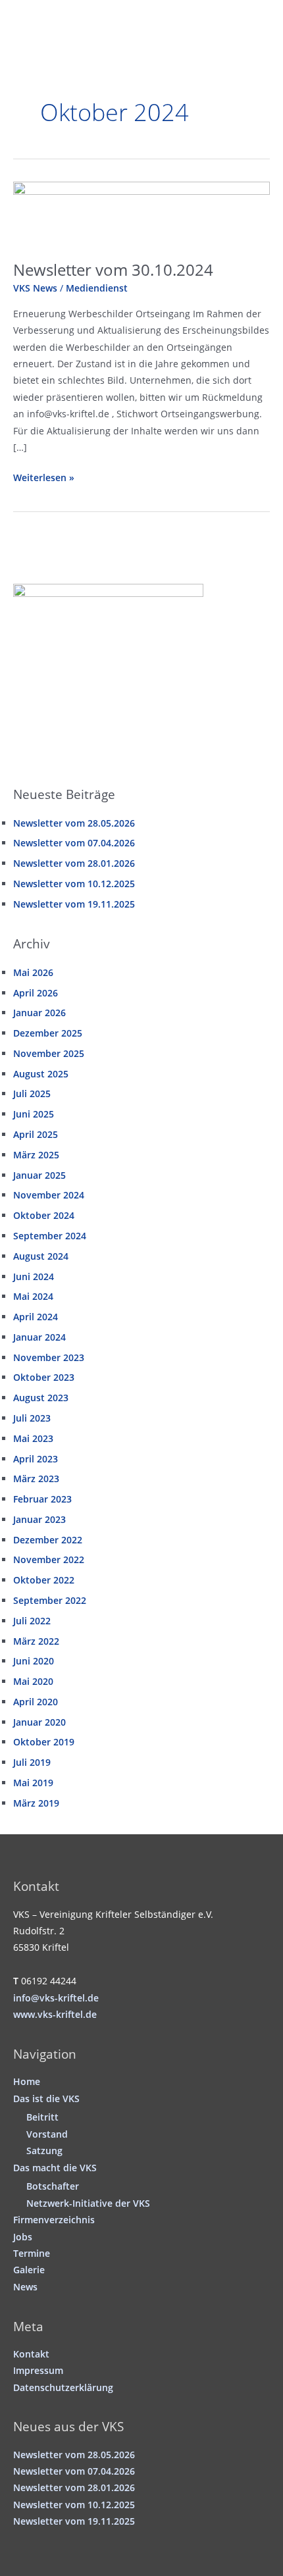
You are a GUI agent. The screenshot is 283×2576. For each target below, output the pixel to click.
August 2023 (41, 1398)
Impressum (38, 2370)
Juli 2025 (32, 1094)
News (25, 2287)
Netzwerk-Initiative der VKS (88, 2203)
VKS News (35, 288)
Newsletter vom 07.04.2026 (74, 843)
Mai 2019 (33, 1783)
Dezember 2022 (48, 1540)
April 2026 (36, 993)
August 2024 (41, 1256)
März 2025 (36, 1155)
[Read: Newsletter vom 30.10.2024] (141, 214)
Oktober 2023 (44, 1377)
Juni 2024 (34, 1276)
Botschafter (53, 2186)
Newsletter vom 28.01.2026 (74, 863)
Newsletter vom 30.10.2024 (113, 270)
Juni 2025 (34, 1114)
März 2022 (36, 1641)
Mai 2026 (33, 972)
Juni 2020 (34, 1661)
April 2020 (36, 1702)
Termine (32, 2253)
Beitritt (42, 2117)
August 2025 (41, 1074)
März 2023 (36, 1479)
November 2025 (49, 1053)
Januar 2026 (39, 1013)
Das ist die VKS (46, 2099)
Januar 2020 (39, 1722)
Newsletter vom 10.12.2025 (74, 884)
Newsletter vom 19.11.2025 (74, 904)
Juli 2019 (32, 1762)
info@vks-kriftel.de (56, 1998)
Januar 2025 (39, 1175)
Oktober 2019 (44, 1742)
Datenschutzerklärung (63, 2387)
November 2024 (49, 1195)
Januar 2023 (39, 1519)
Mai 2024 (33, 1296)
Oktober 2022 (44, 1580)
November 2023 (49, 1357)
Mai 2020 (33, 1681)
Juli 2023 (32, 1418)
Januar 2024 (39, 1337)
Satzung (44, 2151)
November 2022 (49, 1559)
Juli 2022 (32, 1621)
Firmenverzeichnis (54, 2220)
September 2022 (50, 1600)
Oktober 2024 (44, 1215)
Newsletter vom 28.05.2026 (74, 823)
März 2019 (36, 1803)
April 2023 (36, 1459)
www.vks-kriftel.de (55, 2014)
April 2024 (36, 1317)
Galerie (29, 2270)
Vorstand (47, 2134)
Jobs (23, 2237)
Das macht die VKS (55, 2168)
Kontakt (31, 2354)
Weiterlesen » (44, 478)
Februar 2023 (42, 1499)
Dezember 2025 (48, 1033)
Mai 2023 (33, 1438)
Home (27, 2081)
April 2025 (36, 1134)
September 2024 (50, 1236)
